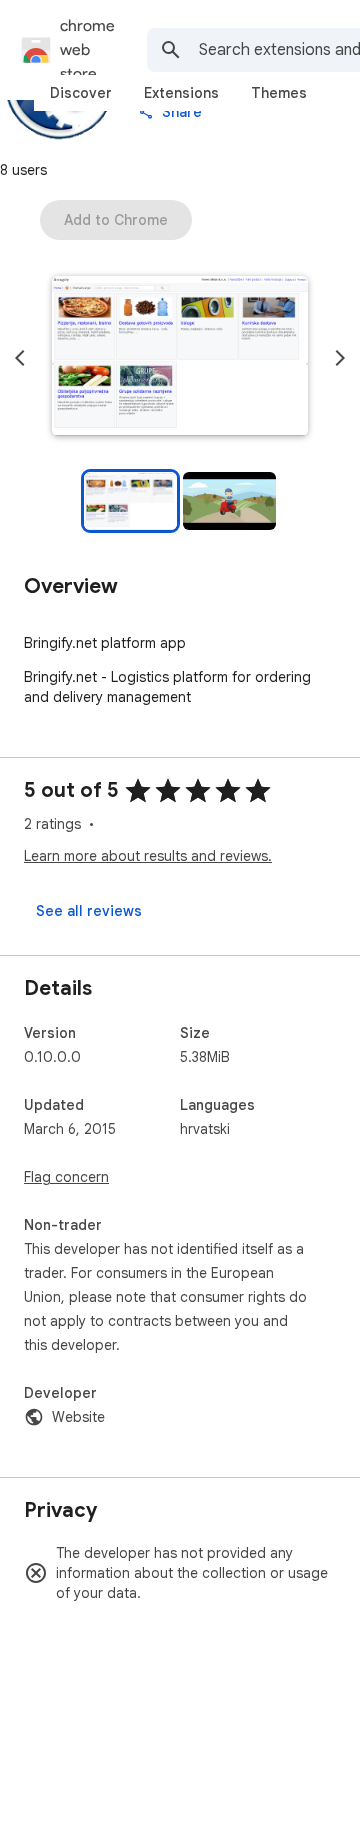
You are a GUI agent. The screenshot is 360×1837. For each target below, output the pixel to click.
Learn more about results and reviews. (148, 856)
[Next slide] (340, 358)
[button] (180, 358)
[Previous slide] (20, 358)
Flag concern (66, 1177)
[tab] (81, 93)
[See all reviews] (89, 911)
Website (78, 1417)
